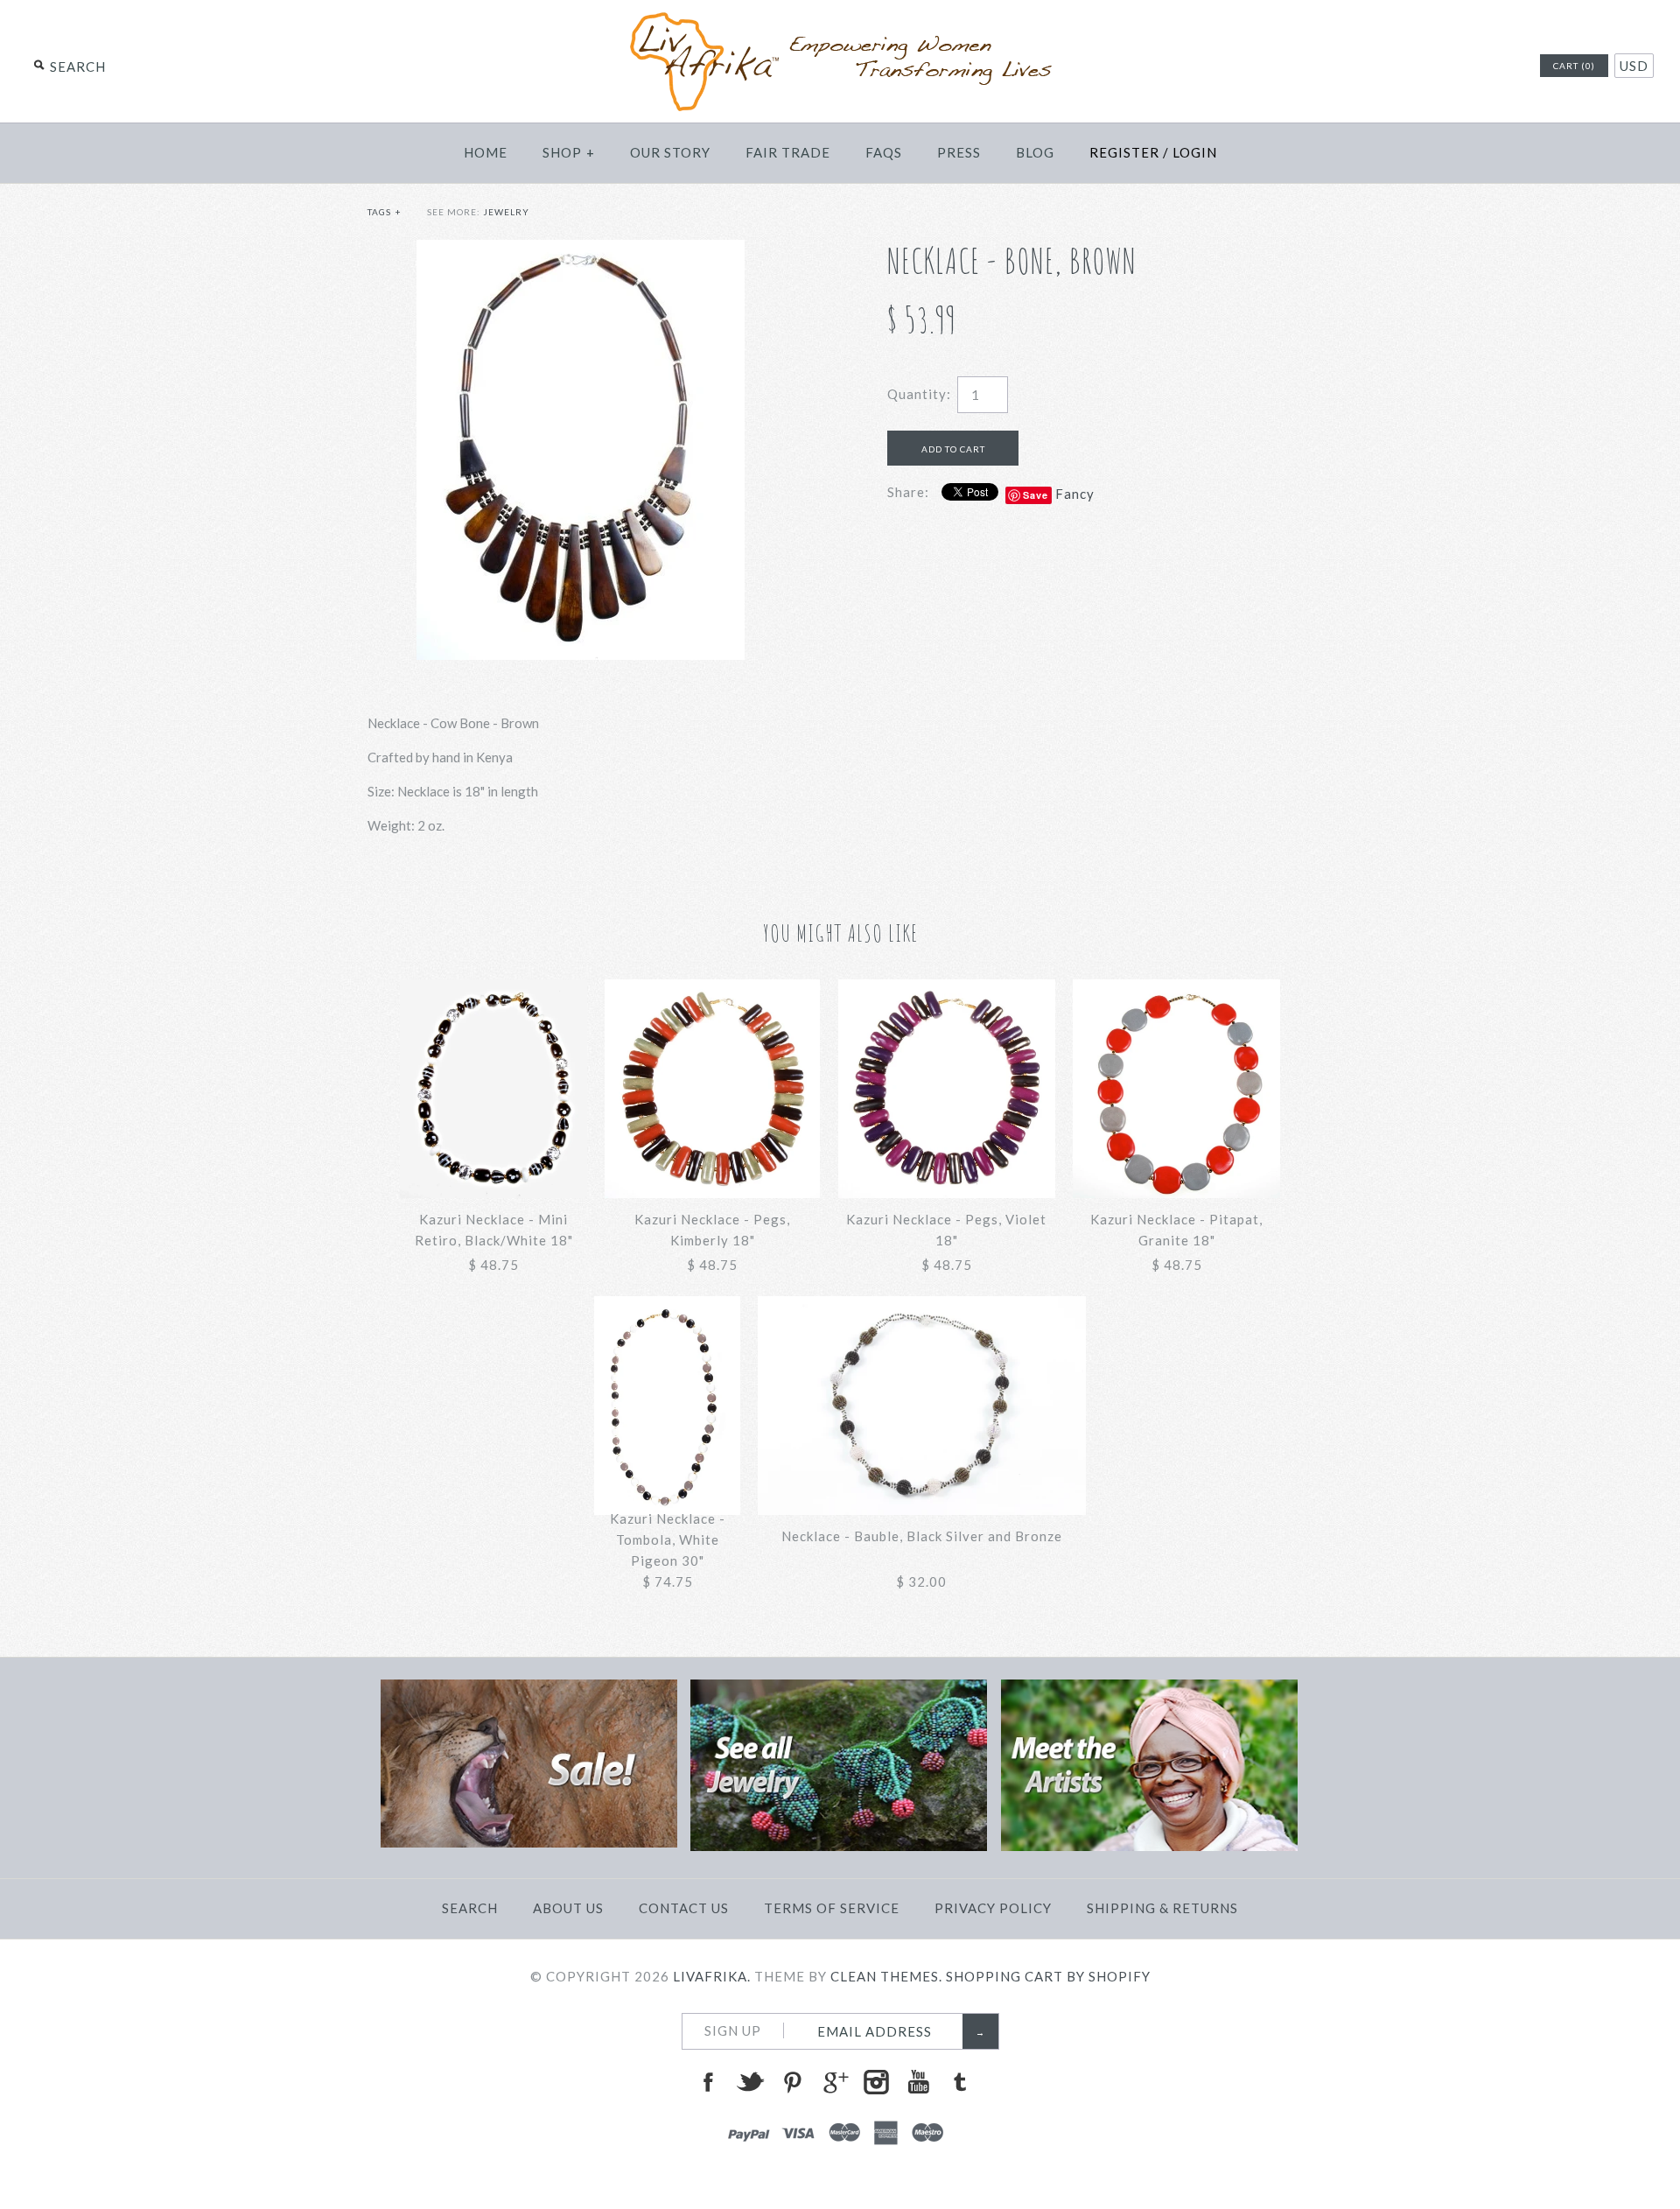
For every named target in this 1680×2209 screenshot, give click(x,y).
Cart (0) (1574, 66)
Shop (569, 152)
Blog (1035, 152)
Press (959, 152)
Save (1036, 495)
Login (1195, 152)
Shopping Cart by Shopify (1048, 1976)
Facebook (708, 2082)
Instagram (876, 2082)
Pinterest (792, 2082)
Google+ (834, 2082)
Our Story (670, 152)
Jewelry (506, 212)
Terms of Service (832, 1908)
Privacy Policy (993, 1908)
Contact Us (684, 1908)
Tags (385, 212)
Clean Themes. (886, 1976)
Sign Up (733, 2030)
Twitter (750, 2082)
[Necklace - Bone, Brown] (581, 250)
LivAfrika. (712, 1976)
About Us (568, 1908)
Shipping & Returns (1162, 1908)
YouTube (918, 2082)
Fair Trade (788, 152)
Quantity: (919, 394)
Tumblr (960, 2082)
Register (1124, 152)
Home (486, 152)
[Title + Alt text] (529, 1842)
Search (470, 1908)
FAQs (884, 152)
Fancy (1075, 494)
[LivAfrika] (840, 19)
